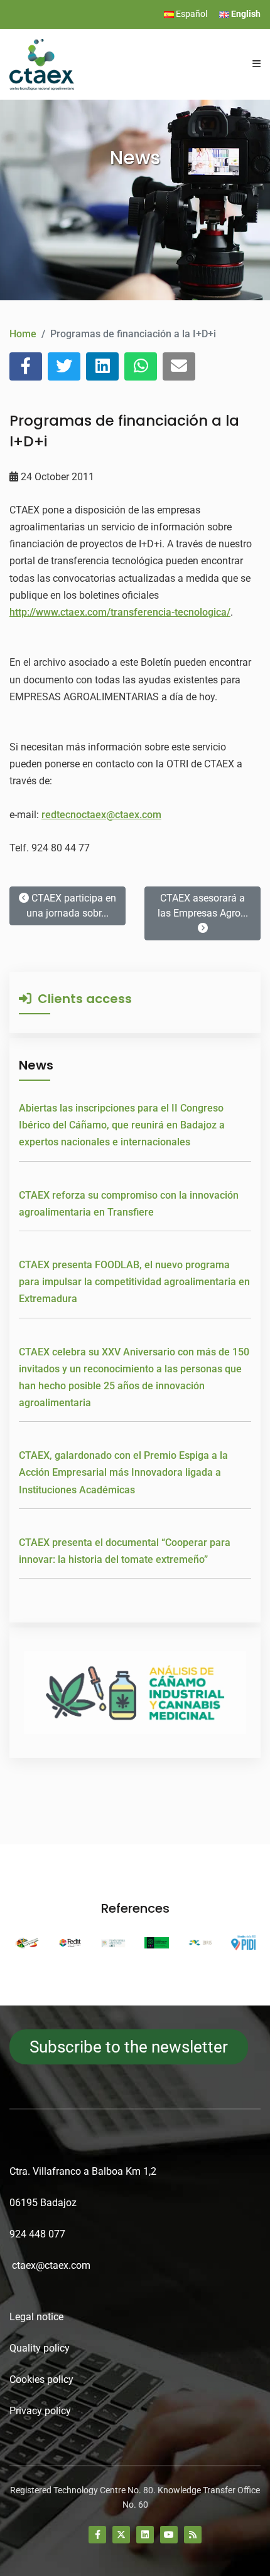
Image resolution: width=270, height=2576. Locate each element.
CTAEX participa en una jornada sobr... (71, 906)
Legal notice (36, 2317)
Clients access (82, 999)
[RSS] (193, 2535)
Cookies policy (41, 2379)
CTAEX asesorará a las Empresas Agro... (203, 906)
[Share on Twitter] (64, 366)
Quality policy (40, 2348)
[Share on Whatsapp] (141, 366)
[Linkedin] (145, 2535)
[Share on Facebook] (26, 366)
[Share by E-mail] (179, 366)
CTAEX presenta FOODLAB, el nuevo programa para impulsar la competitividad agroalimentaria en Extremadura (134, 1282)
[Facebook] (97, 2535)
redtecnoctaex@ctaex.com (101, 815)
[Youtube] (169, 2535)
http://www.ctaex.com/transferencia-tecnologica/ (120, 612)
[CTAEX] (42, 64)
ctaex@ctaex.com (51, 2265)
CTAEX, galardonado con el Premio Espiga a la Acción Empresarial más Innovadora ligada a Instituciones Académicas (123, 1472)
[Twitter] (121, 2535)
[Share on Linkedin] (102, 366)
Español (191, 14)
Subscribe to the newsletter (129, 2047)
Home (23, 334)
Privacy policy (40, 2411)
